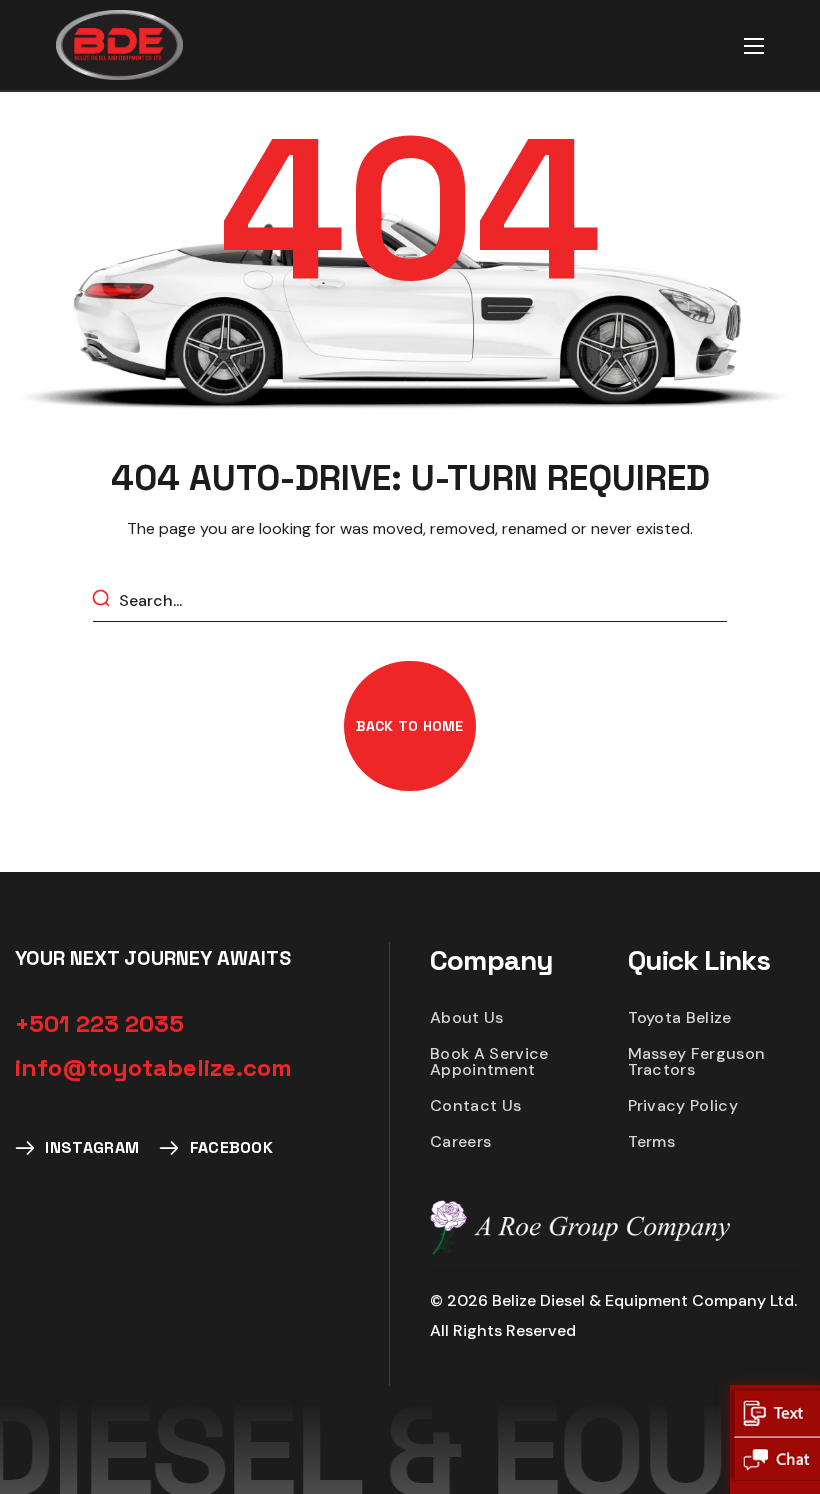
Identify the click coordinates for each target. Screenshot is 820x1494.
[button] (409, 726)
